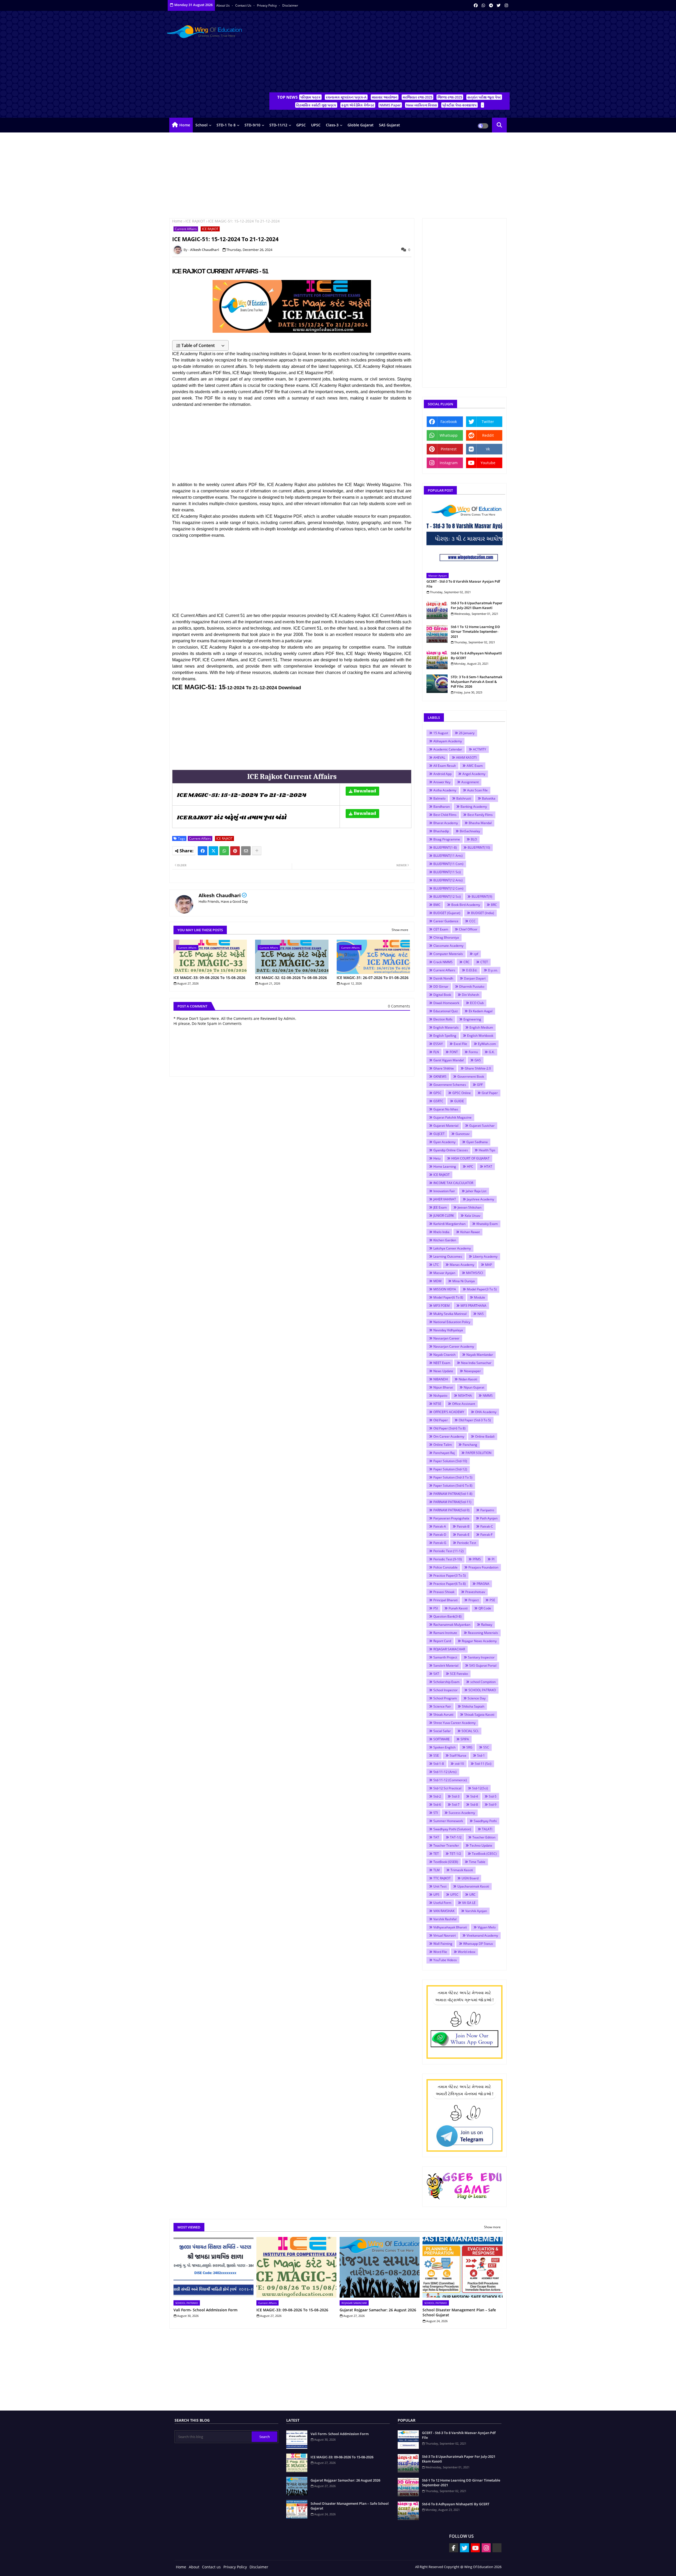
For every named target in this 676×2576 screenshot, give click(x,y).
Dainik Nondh (443, 978)
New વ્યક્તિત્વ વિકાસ (422, 105)
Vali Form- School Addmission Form (205, 2310)
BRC (494, 905)
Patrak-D (440, 1535)
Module (480, 1297)
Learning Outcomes (448, 1256)
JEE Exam (440, 1207)
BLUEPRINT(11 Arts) (448, 856)
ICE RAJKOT (195, 221)
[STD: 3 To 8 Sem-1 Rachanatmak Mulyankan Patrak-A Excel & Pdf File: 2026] (437, 684)
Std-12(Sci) (480, 1788)
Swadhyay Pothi (485, 1821)
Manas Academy (462, 1265)
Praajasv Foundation (483, 1567)
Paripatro (487, 1510)
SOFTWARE (442, 1739)
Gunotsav (463, 1134)
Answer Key (442, 782)
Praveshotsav (475, 1592)
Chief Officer (468, 929)
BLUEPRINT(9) (482, 897)
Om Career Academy (449, 1436)
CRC (466, 962)
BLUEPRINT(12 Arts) (448, 880)
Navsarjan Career (446, 1338)
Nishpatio (440, 1396)
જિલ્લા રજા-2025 (450, 97)
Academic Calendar (448, 749)
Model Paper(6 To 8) (448, 1297)
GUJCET (439, 1134)
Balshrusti (464, 798)
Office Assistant (464, 1404)
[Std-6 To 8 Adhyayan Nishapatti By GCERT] (437, 660)
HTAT (488, 1166)
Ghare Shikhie (444, 1068)
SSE (436, 1755)
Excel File (460, 1044)
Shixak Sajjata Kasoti (479, 1715)
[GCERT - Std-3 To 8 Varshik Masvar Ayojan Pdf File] (464, 536)
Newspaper (472, 1371)
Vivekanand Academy (482, 1935)
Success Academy (462, 1813)
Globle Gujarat (361, 125)
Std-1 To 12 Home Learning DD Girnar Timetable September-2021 (475, 631)
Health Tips (487, 1150)
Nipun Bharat (443, 1387)
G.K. (492, 1052)
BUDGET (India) (483, 913)
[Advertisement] (389, 53)
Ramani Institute (445, 1633)
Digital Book (442, 995)
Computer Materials (448, 954)
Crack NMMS (443, 962)
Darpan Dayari (475, 978)
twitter (488, 422)
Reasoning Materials (483, 1633)
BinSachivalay (470, 831)
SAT (436, 1674)
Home (185, 125)
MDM (437, 1281)
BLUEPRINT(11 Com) (448, 864)
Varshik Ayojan (476, 1911)
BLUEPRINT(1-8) (445, 847)
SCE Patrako (459, 1674)
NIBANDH (441, 1379)
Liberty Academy (485, 1256)
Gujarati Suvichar (482, 1126)
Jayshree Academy (480, 1199)
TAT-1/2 (456, 1837)
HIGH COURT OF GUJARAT (470, 1158)
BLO (474, 839)
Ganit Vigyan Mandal (449, 1060)
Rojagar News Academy (479, 1641)
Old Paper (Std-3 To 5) (475, 1420)
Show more (400, 930)
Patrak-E (463, 1535)
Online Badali (485, 1436)
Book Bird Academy (466, 905)
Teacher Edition (484, 1837)
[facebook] (476, 5)
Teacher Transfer (446, 1845)
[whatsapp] (483, 5)
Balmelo (439, 798)
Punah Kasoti (458, 1608)
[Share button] (257, 851)
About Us (223, 5)
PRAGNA (483, 1584)
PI (493, 1559)
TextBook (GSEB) (446, 1862)
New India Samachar (476, 1363)
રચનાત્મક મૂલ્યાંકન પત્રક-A (346, 97)
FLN (436, 1052)
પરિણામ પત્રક (310, 97)
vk (488, 449)
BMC (437, 905)
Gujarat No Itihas (446, 1109)
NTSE (437, 1404)
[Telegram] (497, 2548)
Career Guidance (446, 921)
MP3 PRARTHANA (473, 1306)
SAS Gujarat (389, 125)
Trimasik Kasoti (462, 1870)
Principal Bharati (445, 1600)
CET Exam (441, 929)
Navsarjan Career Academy (454, 1346)
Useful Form (442, 1903)
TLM (436, 1870)
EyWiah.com (487, 1044)
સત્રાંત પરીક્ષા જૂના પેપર (484, 97)
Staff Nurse (458, 1755)
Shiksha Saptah (473, 1706)
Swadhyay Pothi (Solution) (452, 1829)
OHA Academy (486, 1412)
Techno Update (481, 1845)
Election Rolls (443, 1019)
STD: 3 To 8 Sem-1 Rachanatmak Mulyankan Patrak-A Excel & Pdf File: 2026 (477, 682)
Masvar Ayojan (444, 1273)
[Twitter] (213, 851)
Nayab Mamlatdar (480, 1355)
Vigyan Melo (487, 1927)
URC (472, 1895)
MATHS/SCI (475, 1273)
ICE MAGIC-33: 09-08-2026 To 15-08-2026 (209, 978)
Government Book (471, 1076)
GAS (478, 1060)
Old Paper (441, 1420)
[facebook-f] (454, 2548)
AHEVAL (439, 757)
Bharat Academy (446, 823)
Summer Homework (448, 1821)
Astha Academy (445, 790)
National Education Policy (452, 1322)
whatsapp (449, 435)
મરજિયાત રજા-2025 (417, 97)
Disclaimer (290, 5)
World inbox (467, 1952)
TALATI (487, 1829)
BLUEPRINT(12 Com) (448, 888)
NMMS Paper (390, 105)
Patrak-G (440, 1543)
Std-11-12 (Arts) (445, 1772)
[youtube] (475, 2548)
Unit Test (440, 1886)
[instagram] (506, 5)
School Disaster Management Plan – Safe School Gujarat (459, 2313)
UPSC (316, 125)
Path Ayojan (489, 1518)
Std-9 (493, 1805)
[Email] (246, 851)
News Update (443, 1371)
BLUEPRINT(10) (479, 847)
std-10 (459, 1764)
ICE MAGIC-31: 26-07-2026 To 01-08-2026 (373, 978)
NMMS (488, 1396)
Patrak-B (463, 1526)
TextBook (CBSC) (484, 1854)
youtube (488, 463)
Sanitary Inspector (481, 1657)
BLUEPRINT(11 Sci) (447, 872)
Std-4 (474, 1796)
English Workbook (480, 1036)
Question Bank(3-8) (447, 1616)
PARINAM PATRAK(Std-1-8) (453, 1494)
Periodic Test (467, 1543)
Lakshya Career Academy (452, 1248)
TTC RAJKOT (442, 1878)
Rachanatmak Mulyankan (452, 1625)
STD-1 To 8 (226, 125)
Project (474, 1600)
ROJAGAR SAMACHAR (449, 1649)
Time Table (477, 1862)
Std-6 (437, 1805)
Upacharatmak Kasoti (473, 1886)
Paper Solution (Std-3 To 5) (453, 1477)
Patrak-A (440, 1526)
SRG (469, 1747)
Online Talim (443, 1445)
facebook (449, 422)
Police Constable (445, 1567)
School (201, 125)
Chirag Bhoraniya (446, 937)
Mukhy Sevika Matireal (450, 1314)
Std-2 (437, 1796)
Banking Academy (474, 807)
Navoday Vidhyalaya (448, 1330)
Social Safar (442, 1731)
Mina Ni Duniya (464, 1281)
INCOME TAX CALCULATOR (453, 1183)
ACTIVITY (480, 749)
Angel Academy (474, 774)
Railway (487, 1625)
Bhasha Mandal (480, 823)
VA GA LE (469, 1903)
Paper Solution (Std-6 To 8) (453, 1486)
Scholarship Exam (446, 1682)
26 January (467, 733)
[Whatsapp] (224, 851)
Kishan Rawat (470, 1232)
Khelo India (441, 1232)
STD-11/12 (278, 125)
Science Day (477, 1698)
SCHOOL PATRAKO (482, 1690)
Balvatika (489, 798)
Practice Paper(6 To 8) (450, 1584)
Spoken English (444, 1747)
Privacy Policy (267, 5)
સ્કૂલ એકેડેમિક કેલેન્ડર (358, 105)
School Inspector (445, 1690)
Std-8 (474, 1805)
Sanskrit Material (446, 1665)
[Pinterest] (235, 851)
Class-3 (332, 125)
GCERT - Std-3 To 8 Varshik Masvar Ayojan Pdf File (463, 584)
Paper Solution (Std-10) (450, 1461)
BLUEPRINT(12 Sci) (447, 897)
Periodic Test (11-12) (449, 1551)
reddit (488, 435)
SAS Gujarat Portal (483, 1665)
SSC (486, 1747)
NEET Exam (442, 1363)
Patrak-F (486, 1535)
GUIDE (459, 1101)
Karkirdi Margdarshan (449, 1224)
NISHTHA (465, 1396)
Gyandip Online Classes (451, 1150)
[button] (499, 125)
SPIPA (465, 1739)
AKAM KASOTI (466, 757)
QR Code (485, 1608)
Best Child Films (445, 815)
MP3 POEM (442, 1306)
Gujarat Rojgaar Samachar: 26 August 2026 (378, 2310)
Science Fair (442, 1706)
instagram (449, 463)
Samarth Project (445, 1657)
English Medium (481, 1027)
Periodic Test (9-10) (448, 1559)
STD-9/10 (252, 125)
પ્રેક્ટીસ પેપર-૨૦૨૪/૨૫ (459, 105)
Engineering (472, 1019)
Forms (473, 1052)
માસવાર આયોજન (385, 97)
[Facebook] (203, 851)
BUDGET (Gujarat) (447, 913)
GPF (480, 1085)
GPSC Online (462, 1093)
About (194, 2567)
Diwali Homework (446, 1003)
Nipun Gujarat (474, 1387)
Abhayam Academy (448, 741)
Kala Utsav (473, 1216)
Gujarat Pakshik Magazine (452, 1117)
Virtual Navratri (445, 1935)
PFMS (477, 1559)
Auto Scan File (477, 790)
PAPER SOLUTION (478, 1453)
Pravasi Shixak (444, 1592)
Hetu (437, 1158)
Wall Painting (443, 1944)
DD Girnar (441, 987)
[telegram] (491, 5)
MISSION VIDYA (445, 1289)
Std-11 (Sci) (483, 1764)
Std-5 (493, 1796)
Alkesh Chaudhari (220, 895)
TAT (436, 1837)
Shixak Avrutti (443, 1715)
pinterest (449, 449)
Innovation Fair (444, 1191)
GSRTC (438, 1101)
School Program (445, 1698)
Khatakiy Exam (487, 1224)
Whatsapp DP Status (478, 1944)
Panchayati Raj (444, 1453)
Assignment (470, 782)
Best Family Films (480, 815)
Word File (440, 1952)
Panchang (470, 1445)
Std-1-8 (439, 1764)
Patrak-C (487, 1526)
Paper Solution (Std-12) (450, 1469)
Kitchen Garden (445, 1240)
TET (436, 1854)
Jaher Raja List (476, 1191)
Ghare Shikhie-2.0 (478, 1068)
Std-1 (481, 1755)
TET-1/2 (455, 1854)
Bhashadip (441, 831)
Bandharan (442, 807)
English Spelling (445, 1036)
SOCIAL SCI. (470, 1731)
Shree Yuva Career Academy (454, 1723)
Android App (442, 774)
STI (436, 1813)
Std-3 (456, 1796)
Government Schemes (450, 1085)
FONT (454, 1052)
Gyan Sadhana (477, 1142)
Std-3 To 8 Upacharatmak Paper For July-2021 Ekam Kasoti (477, 605)
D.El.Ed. (472, 970)
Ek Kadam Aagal (481, 1011)
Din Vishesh (470, 995)
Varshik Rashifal (445, 1919)
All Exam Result (445, 766)
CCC (472, 921)
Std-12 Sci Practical (447, 1788)
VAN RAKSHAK (444, 1911)
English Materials (446, 1027)
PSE (492, 1600)
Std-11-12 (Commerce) (450, 1780)
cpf (476, 954)
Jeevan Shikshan (470, 1207)
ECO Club (477, 1003)
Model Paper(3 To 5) (482, 1289)
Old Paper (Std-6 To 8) (449, 1428)
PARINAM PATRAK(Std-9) (451, 1510)
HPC (470, 1166)
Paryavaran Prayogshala (451, 1518)
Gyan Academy (444, 1142)
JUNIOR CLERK (444, 1216)
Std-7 (456, 1805)
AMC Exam (475, 766)
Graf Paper (490, 1093)
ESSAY (438, 1044)
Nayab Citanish (444, 1355)
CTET (484, 962)
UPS (436, 1895)
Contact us (244, 5)
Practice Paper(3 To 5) (450, 1575)
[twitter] (499, 5)
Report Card (442, 1641)
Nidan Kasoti (468, 1379)
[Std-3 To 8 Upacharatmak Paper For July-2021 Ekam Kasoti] (437, 610)
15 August (441, 733)
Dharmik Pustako (472, 987)
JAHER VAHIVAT (445, 1199)
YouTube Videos (445, 1960)
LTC (436, 1265)
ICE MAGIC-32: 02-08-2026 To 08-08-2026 (291, 978)
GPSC (301, 125)
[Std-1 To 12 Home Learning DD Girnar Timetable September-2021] (437, 634)
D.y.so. (493, 970)
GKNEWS (440, 1076)
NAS (481, 1314)
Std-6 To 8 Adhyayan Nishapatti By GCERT (476, 655)
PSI (436, 1608)
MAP (489, 1265)
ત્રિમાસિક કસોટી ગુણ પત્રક (316, 105)
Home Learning (445, 1166)
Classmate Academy (448, 946)
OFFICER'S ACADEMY (449, 1412)
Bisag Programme (447, 839)
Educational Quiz (446, 1011)
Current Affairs (186, 229)
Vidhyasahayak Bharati (450, 1927)
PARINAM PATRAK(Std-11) (452, 1502)
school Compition (483, 1682)
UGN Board (470, 1878)
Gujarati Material (446, 1126)
